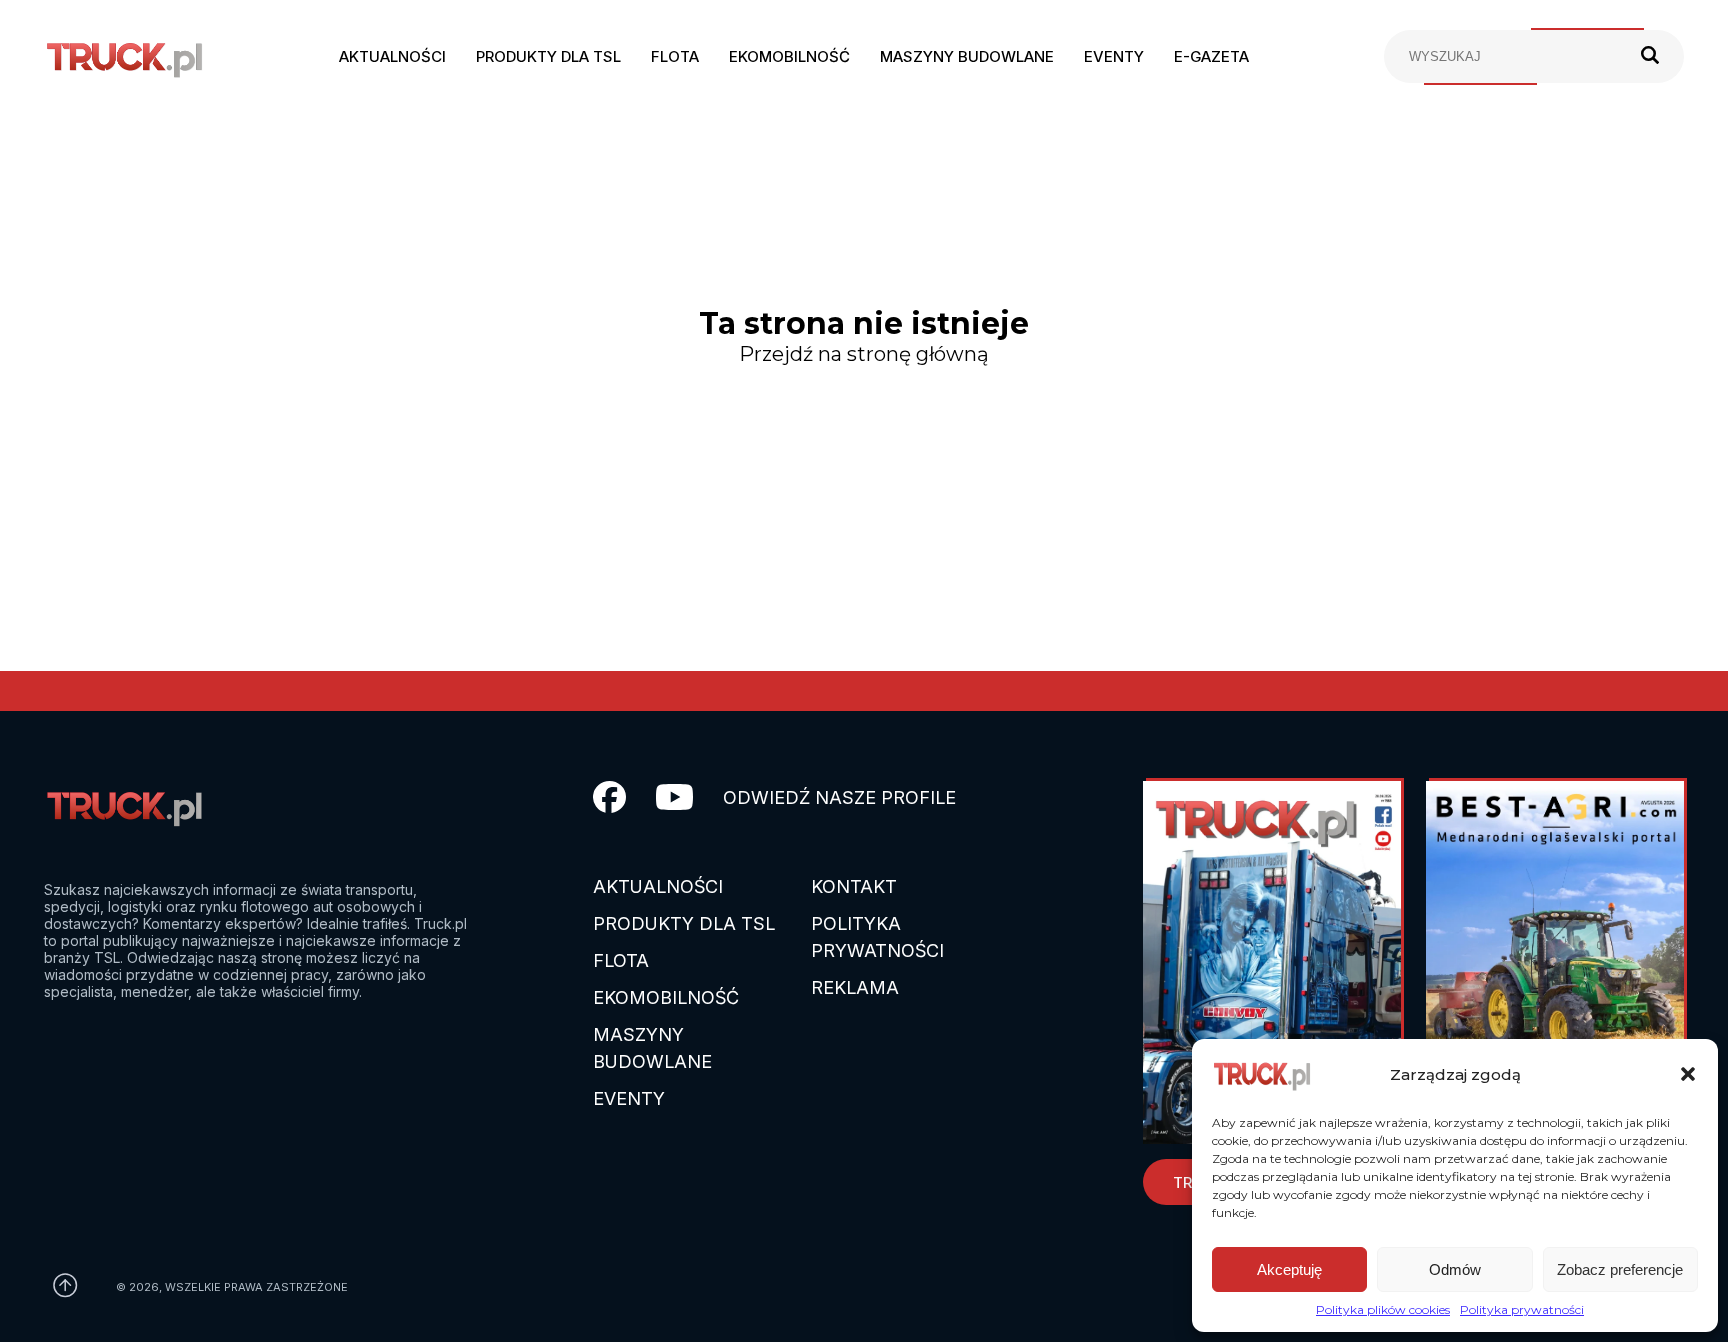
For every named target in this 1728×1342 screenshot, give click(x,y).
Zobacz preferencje (1620, 1269)
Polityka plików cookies (1383, 1309)
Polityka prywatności (1522, 1309)
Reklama (855, 987)
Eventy (1114, 56)
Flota (675, 56)
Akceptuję (1289, 1269)
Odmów (1455, 1269)
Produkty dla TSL (548, 56)
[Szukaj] (1650, 56)
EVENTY (629, 1098)
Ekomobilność (789, 56)
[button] (1688, 1074)
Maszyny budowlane (967, 56)
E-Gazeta (1211, 56)
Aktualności (392, 56)
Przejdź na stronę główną (864, 354)
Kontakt (854, 886)
